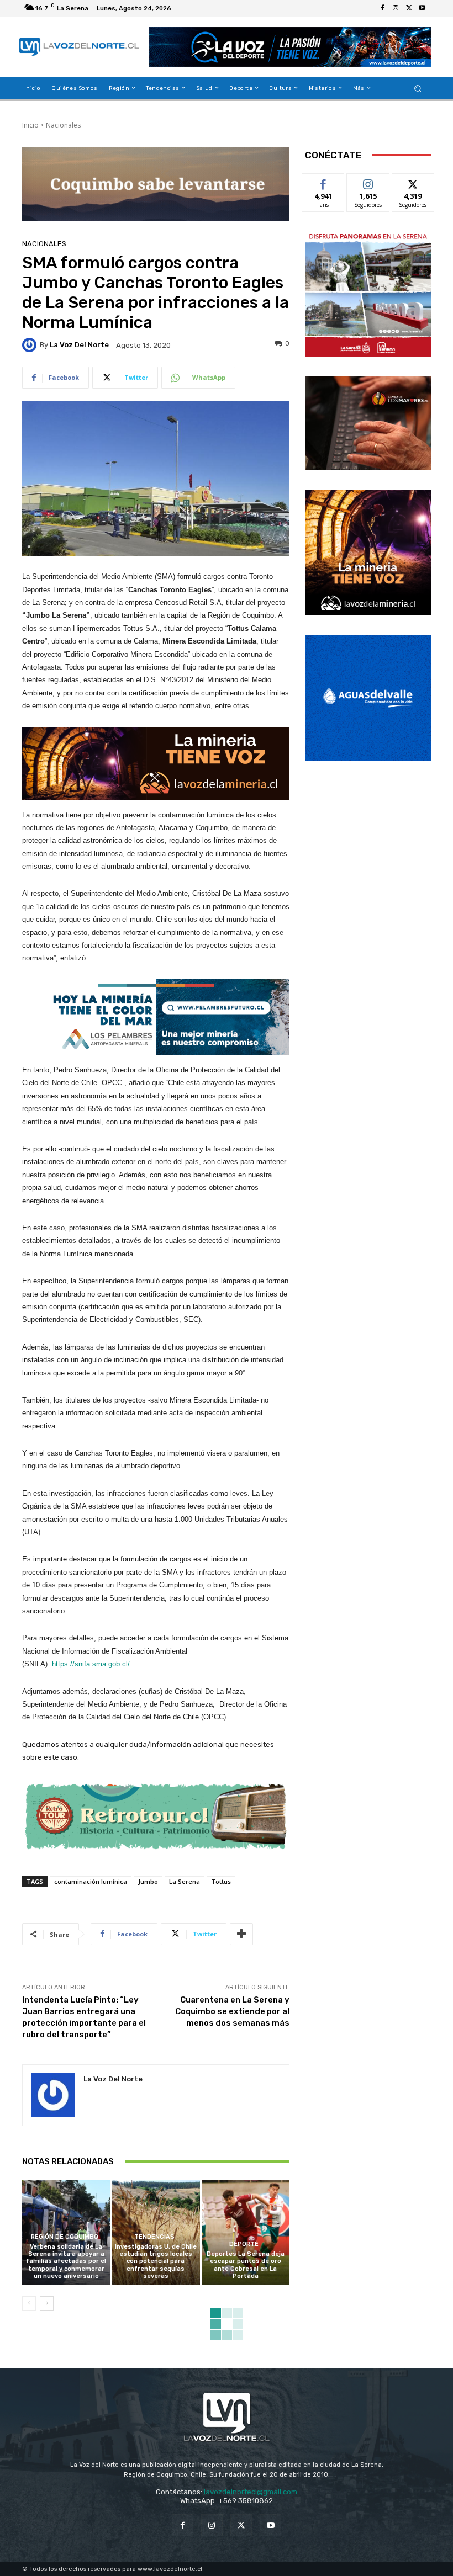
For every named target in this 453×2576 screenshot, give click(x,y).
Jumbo (148, 1881)
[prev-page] (29, 2303)
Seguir (368, 182)
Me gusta (323, 182)
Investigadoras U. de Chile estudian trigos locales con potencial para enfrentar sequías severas (156, 2261)
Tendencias (154, 2237)
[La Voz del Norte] (31, 345)
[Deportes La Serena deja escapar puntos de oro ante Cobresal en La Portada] (246, 2232)
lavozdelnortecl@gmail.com (251, 2492)
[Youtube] (422, 8)
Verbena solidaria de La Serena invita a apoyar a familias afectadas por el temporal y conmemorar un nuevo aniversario (66, 2261)
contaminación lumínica (91, 1881)
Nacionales (63, 125)
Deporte (244, 2244)
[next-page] (47, 2303)
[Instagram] (396, 8)
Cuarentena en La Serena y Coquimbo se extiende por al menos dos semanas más (232, 2011)
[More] (241, 1934)
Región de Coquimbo (65, 2237)
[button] (418, 88)
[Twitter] (409, 8)
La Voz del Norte (79, 345)
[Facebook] (382, 8)
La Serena (185, 1881)
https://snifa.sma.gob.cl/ (91, 1664)
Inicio (30, 125)
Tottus (221, 1881)
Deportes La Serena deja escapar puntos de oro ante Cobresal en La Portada (246, 2265)
